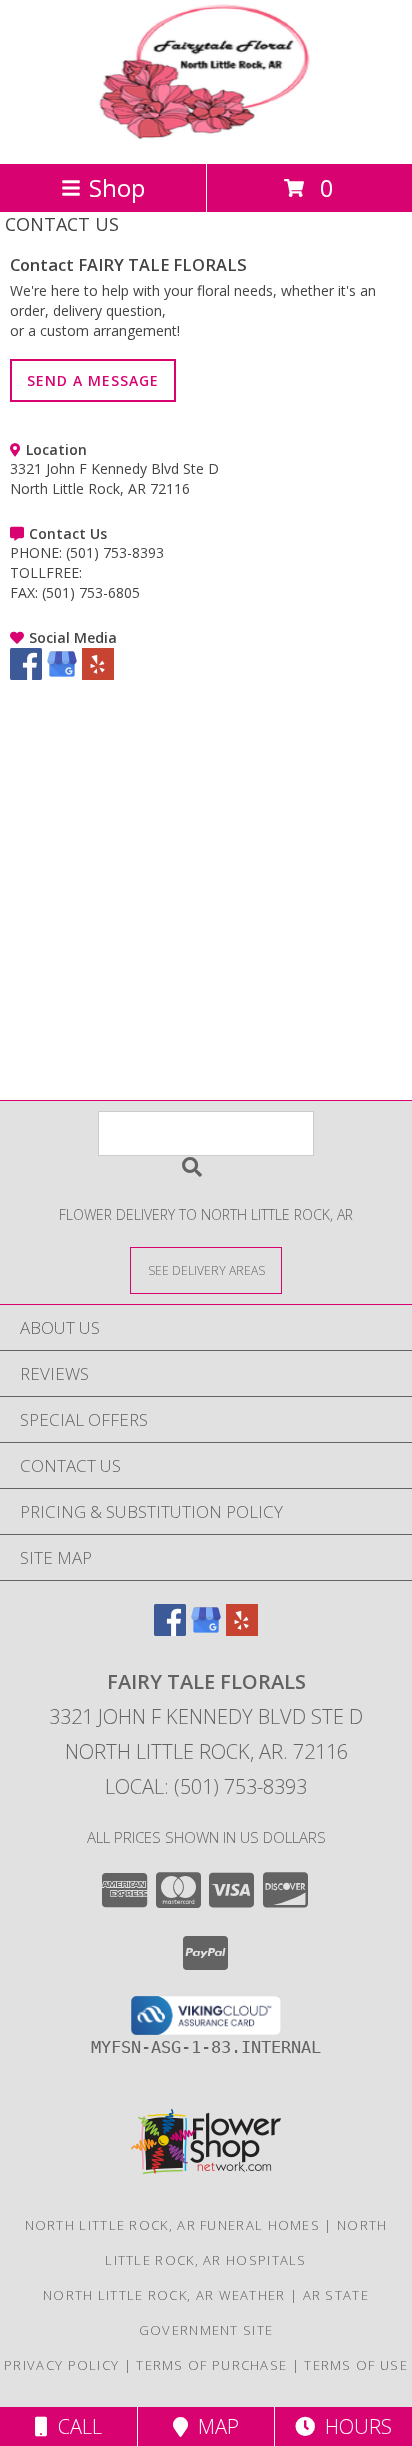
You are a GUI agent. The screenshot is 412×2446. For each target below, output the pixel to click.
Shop (117, 187)
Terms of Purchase (211, 2365)
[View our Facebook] (26, 674)
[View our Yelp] (98, 674)
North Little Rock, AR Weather (164, 2295)
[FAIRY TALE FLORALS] (205, 134)
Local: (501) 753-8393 (206, 1786)
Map (213, 2426)
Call (75, 2426)
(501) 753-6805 (91, 592)
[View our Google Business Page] (62, 674)
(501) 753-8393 (115, 552)
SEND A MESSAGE (93, 380)
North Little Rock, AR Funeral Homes (173, 2225)
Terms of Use (356, 2365)
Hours (353, 2426)
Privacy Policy (61, 2365)
